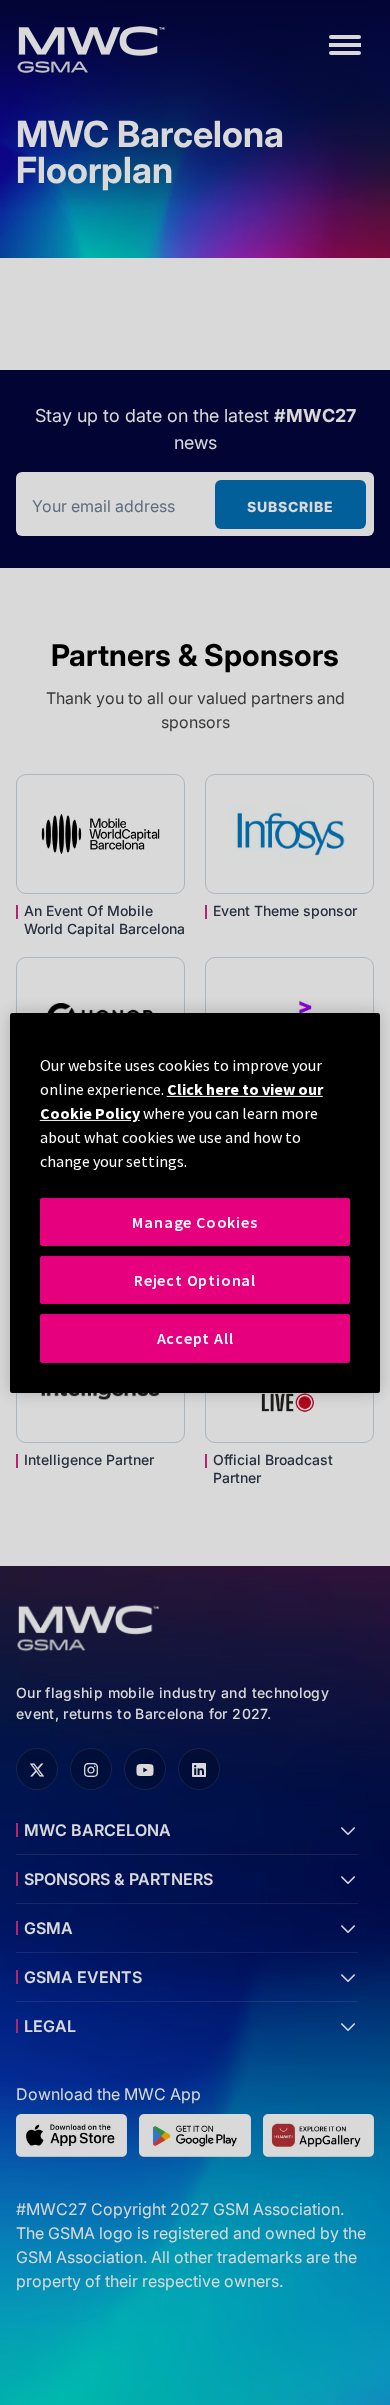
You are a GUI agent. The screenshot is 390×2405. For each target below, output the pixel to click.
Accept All (195, 1338)
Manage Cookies (194, 1221)
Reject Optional (195, 1280)
